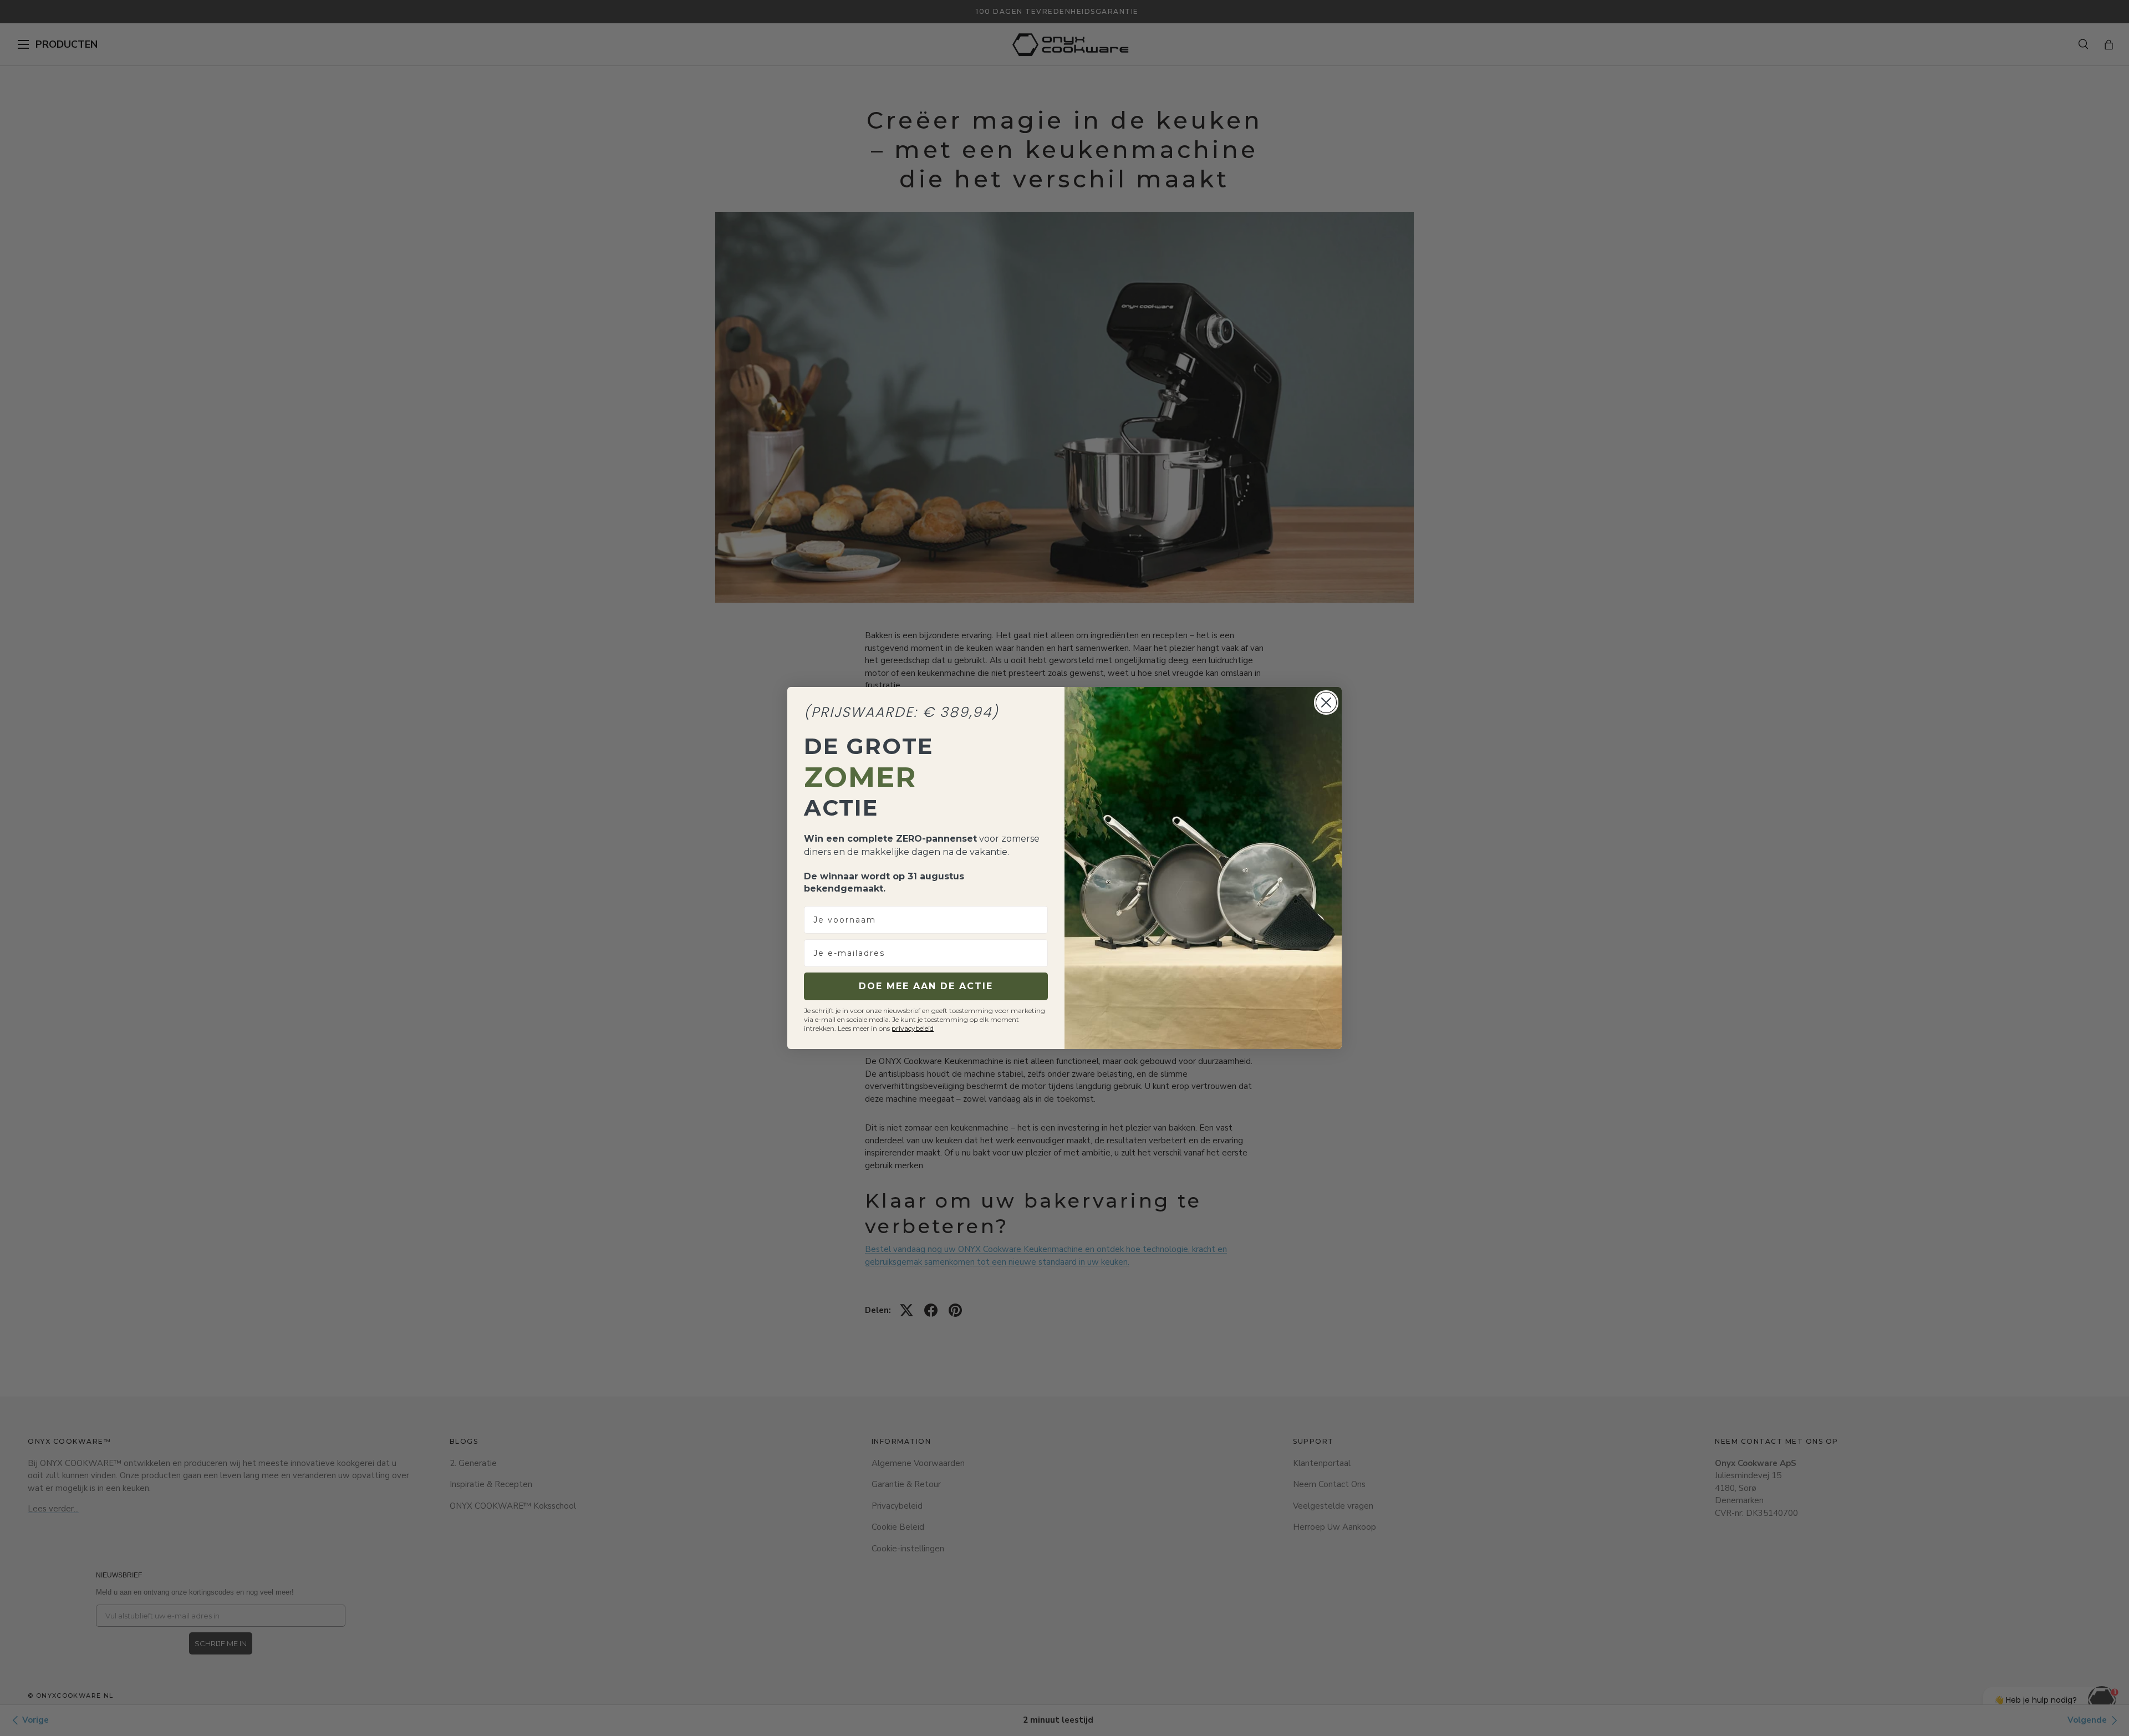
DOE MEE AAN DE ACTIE (926, 986)
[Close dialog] (1326, 702)
